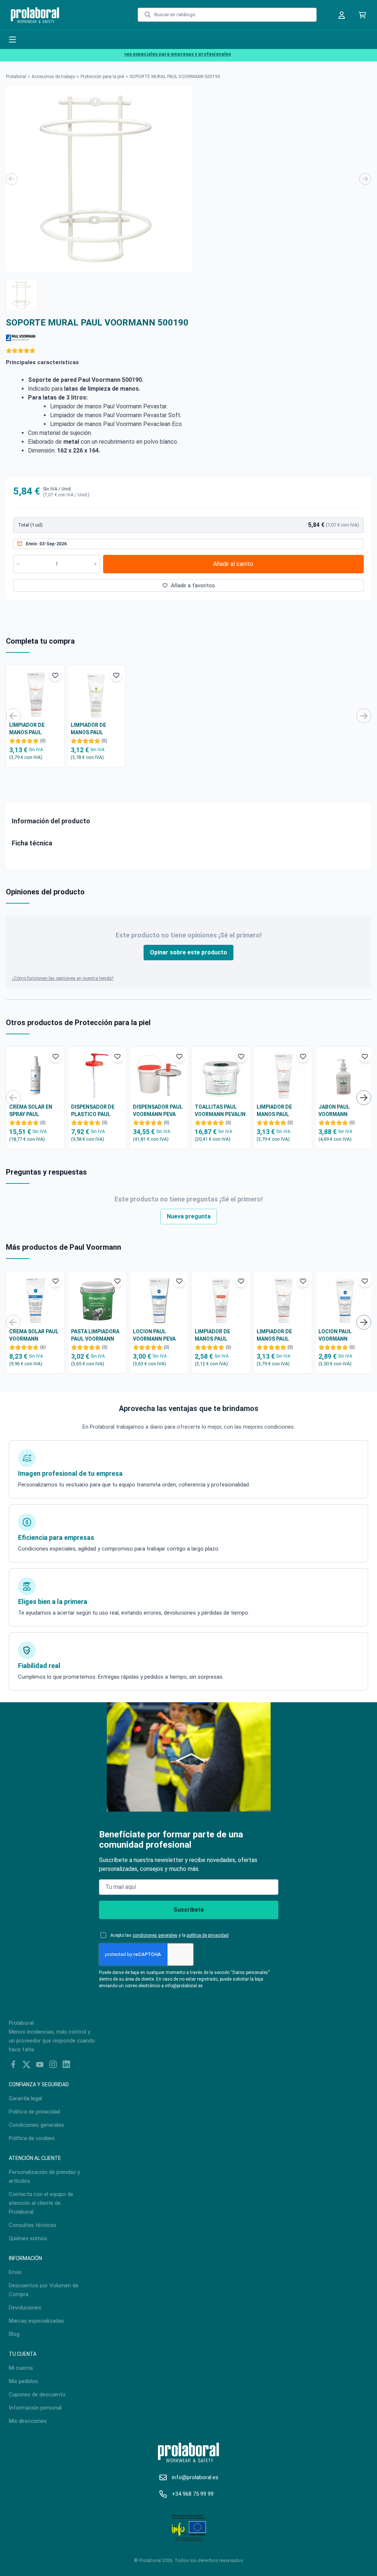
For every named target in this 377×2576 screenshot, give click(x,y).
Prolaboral (16, 77)
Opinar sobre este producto (188, 952)
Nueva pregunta (189, 1216)
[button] (22, 295)
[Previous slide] (12, 179)
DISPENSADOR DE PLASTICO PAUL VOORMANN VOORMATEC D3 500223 (93, 1111)
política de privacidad (208, 1935)
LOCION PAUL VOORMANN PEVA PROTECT (154, 1335)
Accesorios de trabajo (53, 77)
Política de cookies (32, 2138)
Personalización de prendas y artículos (44, 2176)
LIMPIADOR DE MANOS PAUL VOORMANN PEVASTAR (212, 1335)
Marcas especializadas (36, 2321)
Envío (15, 2272)
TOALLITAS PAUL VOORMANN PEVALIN (220, 1111)
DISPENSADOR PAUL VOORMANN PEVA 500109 (158, 1111)
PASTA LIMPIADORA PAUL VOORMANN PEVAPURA (95, 1335)
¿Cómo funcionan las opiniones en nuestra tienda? (63, 978)
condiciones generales (155, 1935)
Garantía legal (25, 2098)
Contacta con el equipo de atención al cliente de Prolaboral (41, 2203)
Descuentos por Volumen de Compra (44, 2290)
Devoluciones (25, 2308)
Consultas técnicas (33, 2225)
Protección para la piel (102, 77)
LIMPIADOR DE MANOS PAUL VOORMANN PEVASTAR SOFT (29, 729)
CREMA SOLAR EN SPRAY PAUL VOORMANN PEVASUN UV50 (31, 1111)
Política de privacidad (34, 2112)
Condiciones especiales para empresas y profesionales (152, 54)
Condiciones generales (36, 2125)
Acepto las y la (170, 1935)
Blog (14, 2334)
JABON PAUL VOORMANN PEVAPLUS (334, 1111)
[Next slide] (365, 179)
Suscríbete (189, 1910)
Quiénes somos (28, 2238)
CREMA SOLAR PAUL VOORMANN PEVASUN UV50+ (34, 1335)
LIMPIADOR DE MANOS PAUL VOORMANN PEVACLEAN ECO (91, 729)
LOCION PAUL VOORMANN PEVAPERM (335, 1335)
